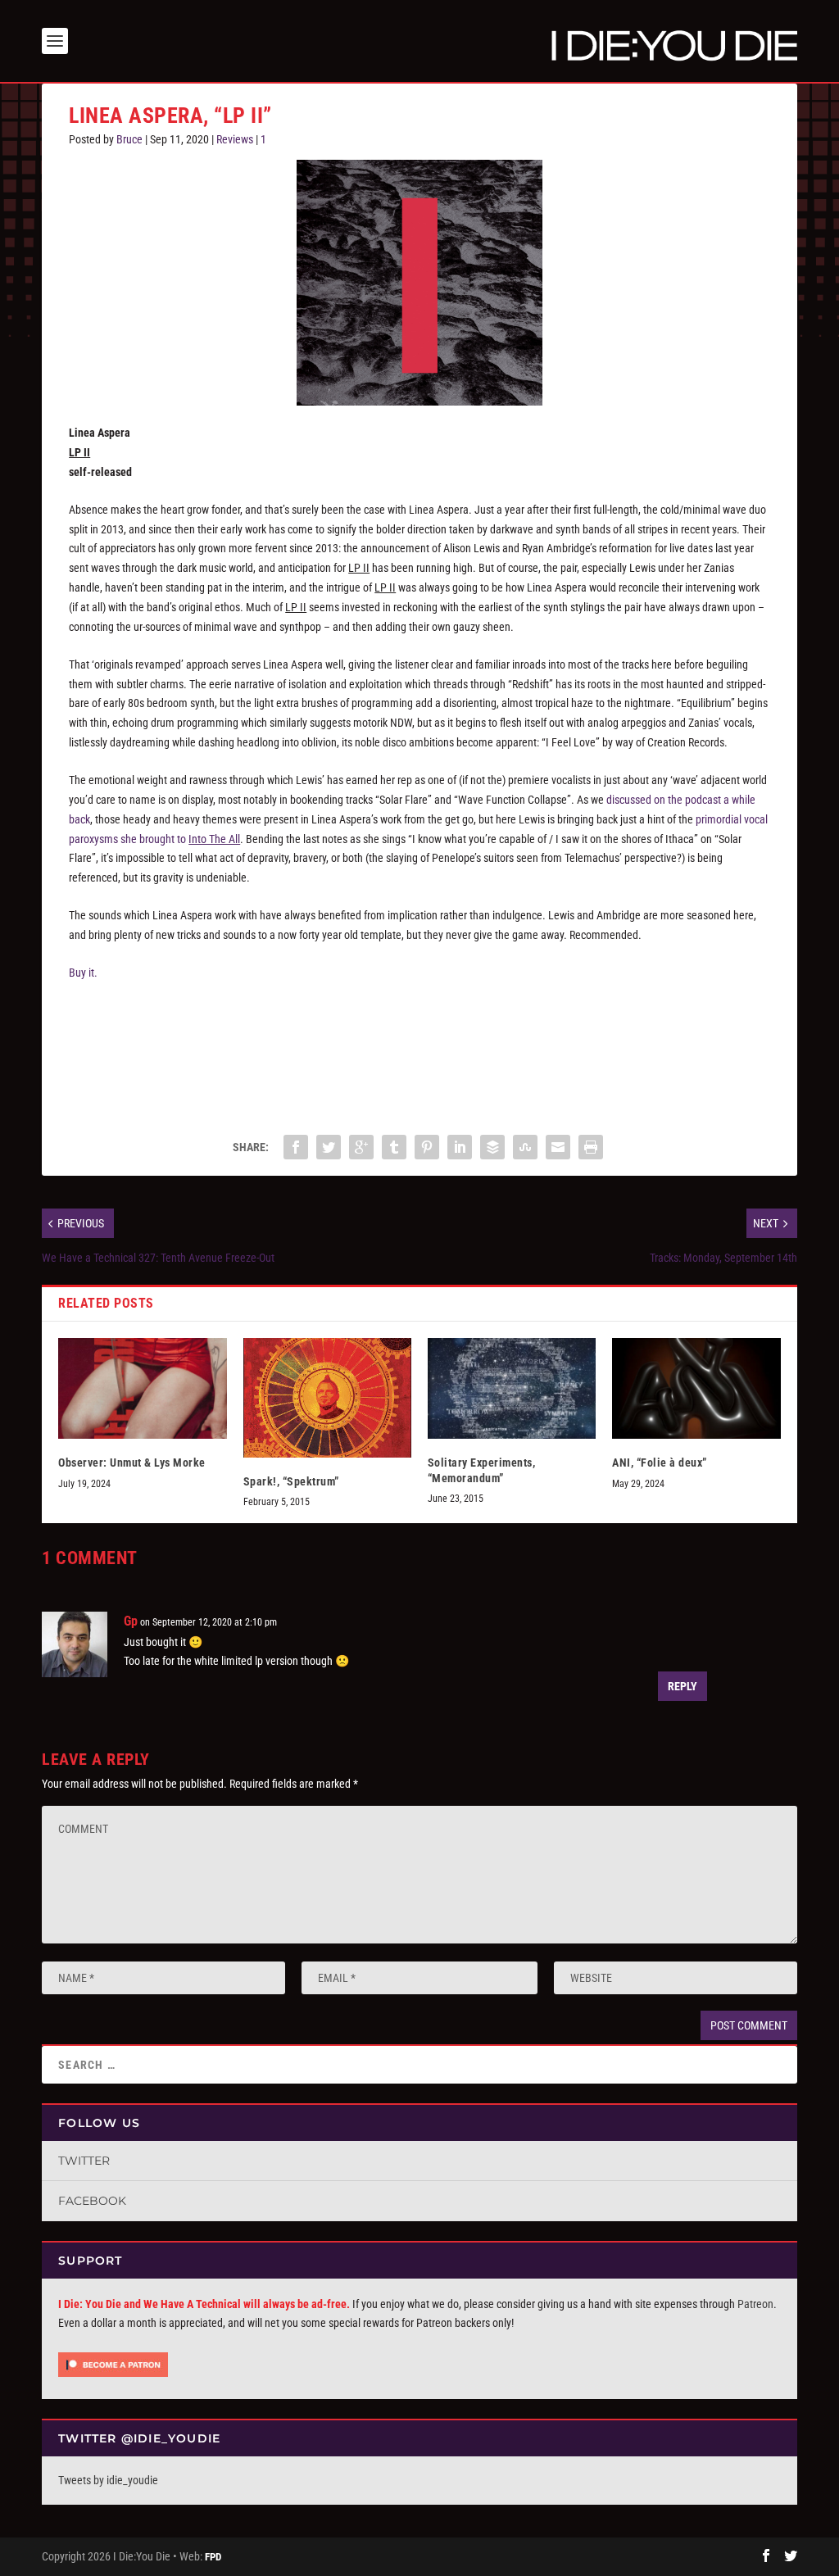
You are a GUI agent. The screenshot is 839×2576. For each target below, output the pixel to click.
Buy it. (83, 973)
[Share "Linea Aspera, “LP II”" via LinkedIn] (460, 1147)
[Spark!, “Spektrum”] (327, 1398)
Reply (683, 1686)
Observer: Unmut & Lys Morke (132, 1463)
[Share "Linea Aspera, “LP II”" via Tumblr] (394, 1147)
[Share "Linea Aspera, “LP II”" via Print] (591, 1147)
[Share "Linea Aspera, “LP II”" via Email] (558, 1147)
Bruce (129, 139)
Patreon (755, 2304)
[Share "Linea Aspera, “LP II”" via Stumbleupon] (525, 1147)
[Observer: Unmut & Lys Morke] (142, 1388)
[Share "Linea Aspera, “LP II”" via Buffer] (492, 1147)
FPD (213, 2557)
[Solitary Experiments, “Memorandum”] (512, 1388)
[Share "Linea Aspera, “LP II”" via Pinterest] (427, 1147)
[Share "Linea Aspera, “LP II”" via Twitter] (329, 1147)
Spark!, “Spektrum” (291, 1481)
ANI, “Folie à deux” (660, 1463)
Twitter (84, 2161)
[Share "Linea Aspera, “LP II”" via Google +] (361, 1147)
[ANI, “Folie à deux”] (696, 1388)
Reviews (235, 139)
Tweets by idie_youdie (108, 2480)
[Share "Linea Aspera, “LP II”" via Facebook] (296, 1147)
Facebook (92, 2201)
